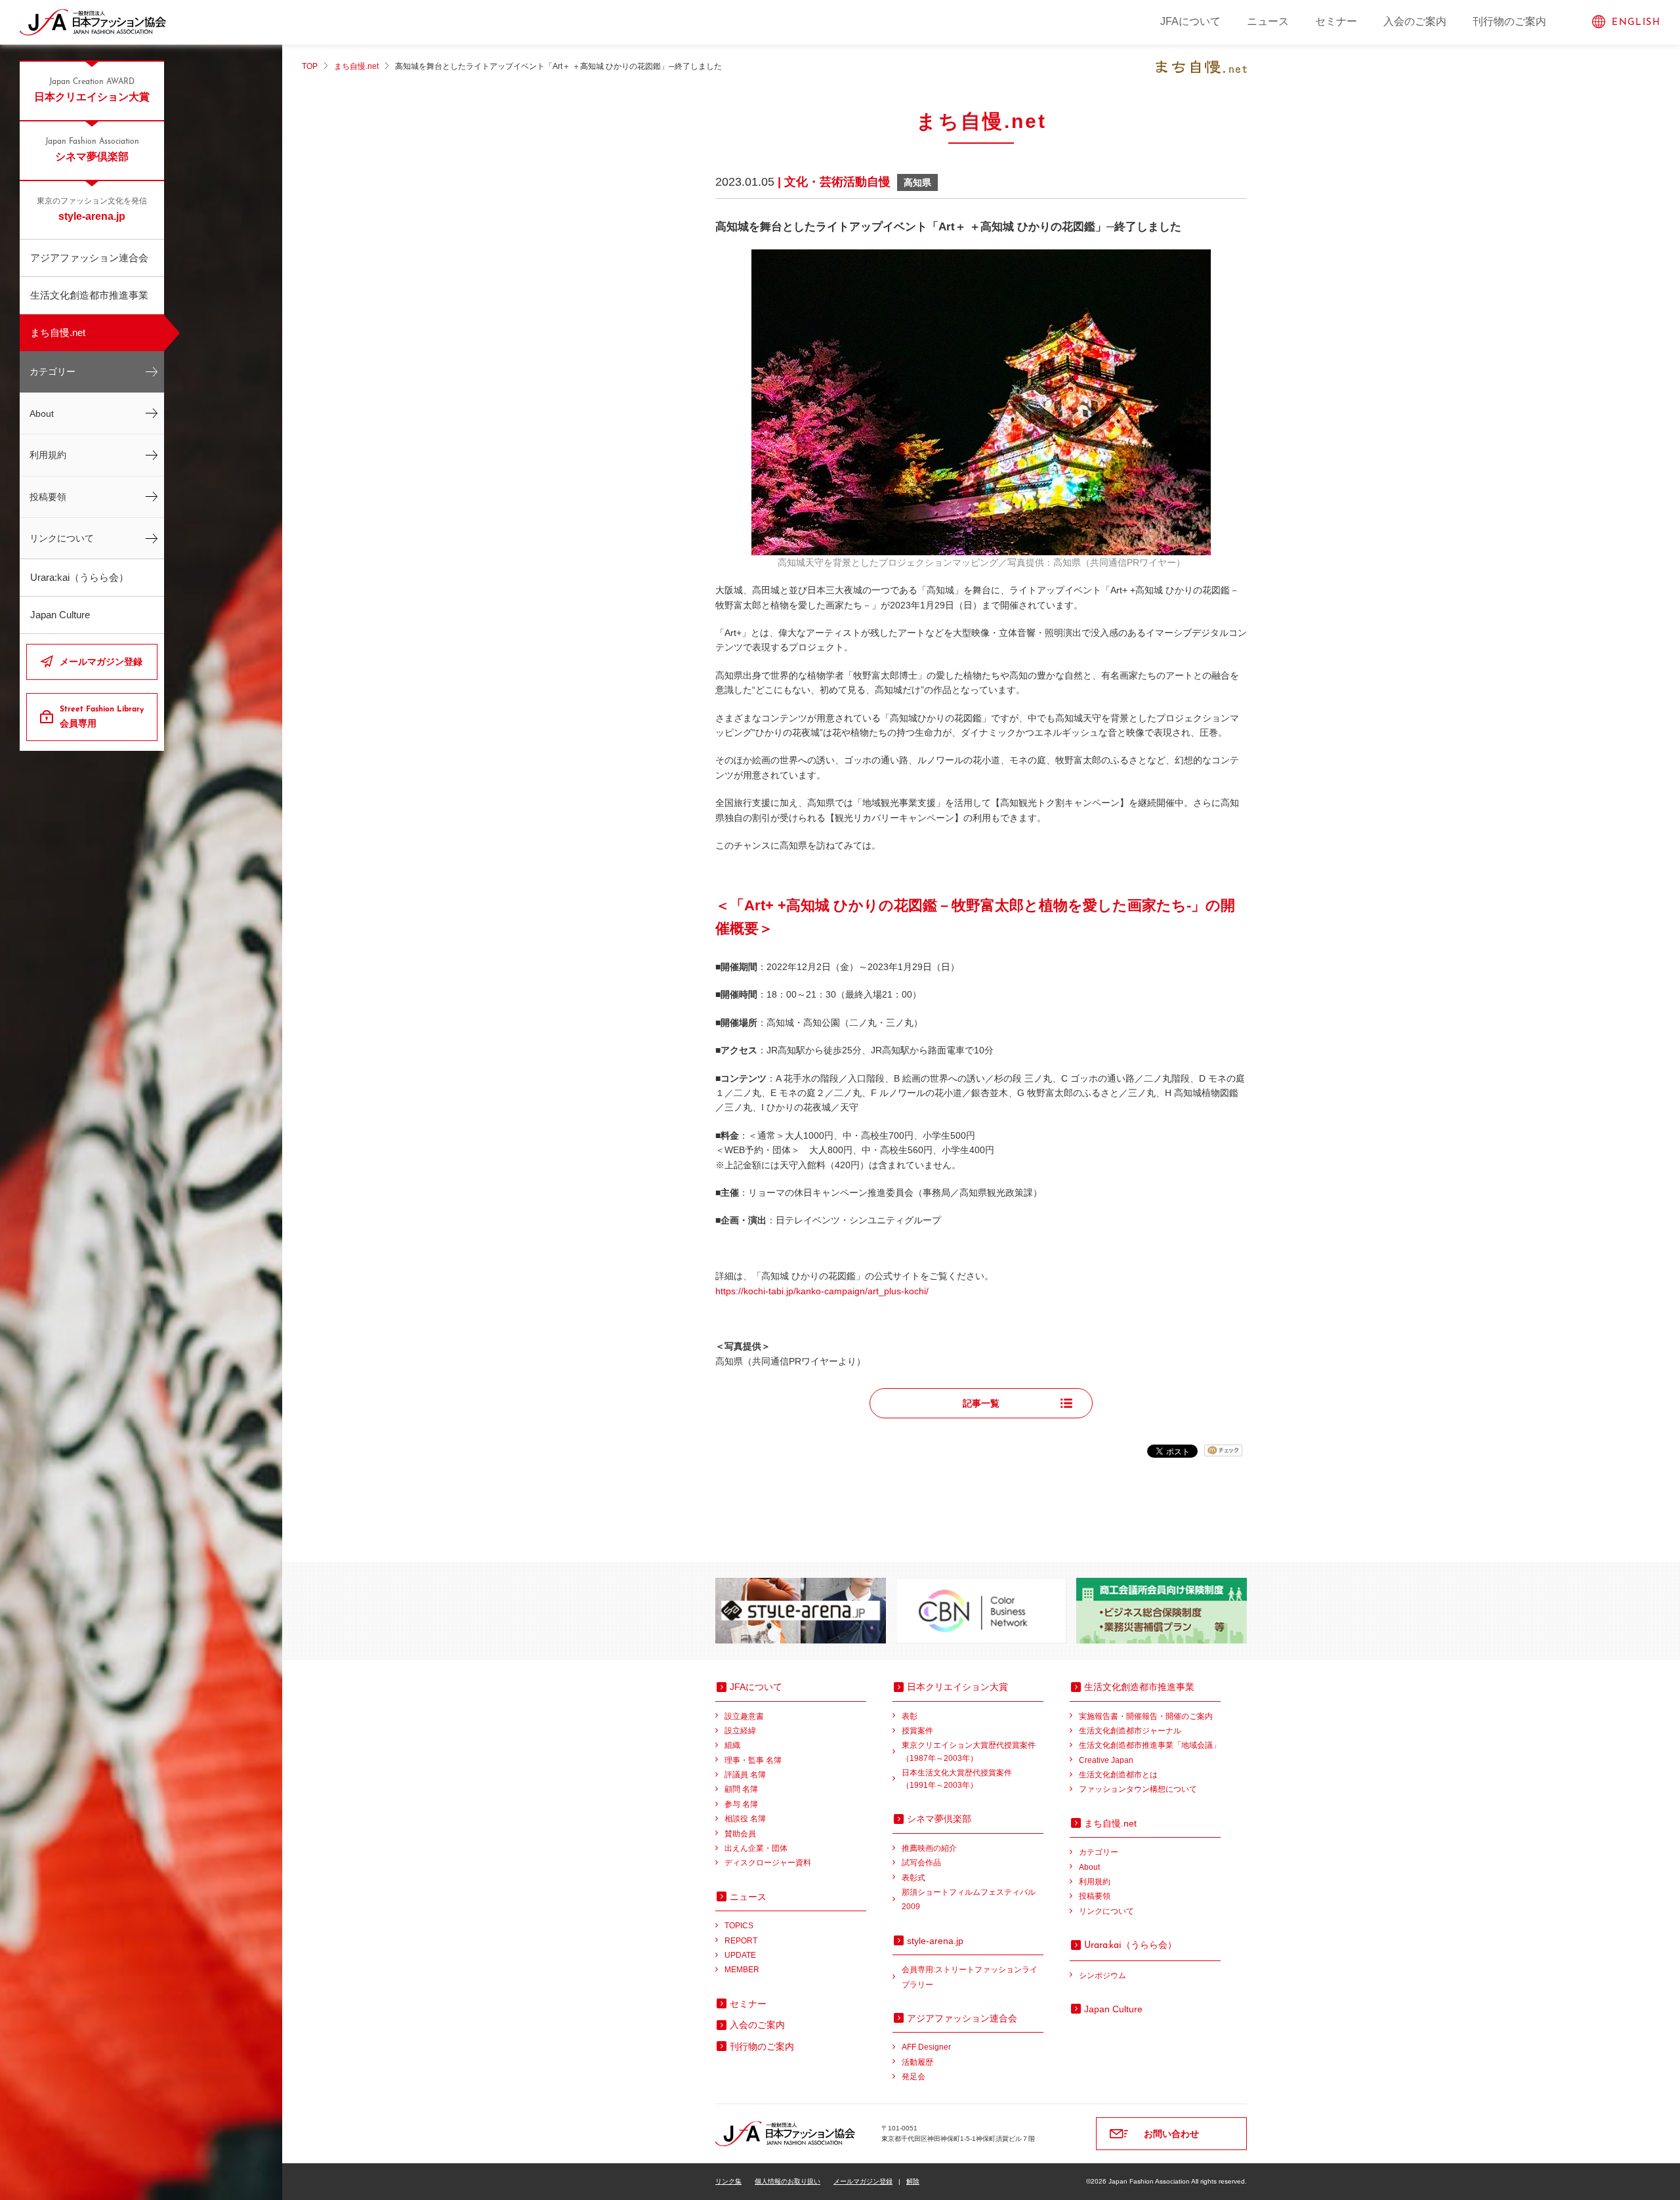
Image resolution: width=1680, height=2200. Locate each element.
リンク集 (728, 2181)
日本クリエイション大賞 (92, 90)
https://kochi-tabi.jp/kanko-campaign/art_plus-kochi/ (822, 1291)
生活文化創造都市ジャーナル (1130, 1731)
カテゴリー (52, 371)
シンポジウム (1102, 1976)
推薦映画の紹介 (929, 1848)
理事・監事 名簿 (753, 1760)
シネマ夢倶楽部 (92, 150)
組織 (732, 1745)
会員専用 (102, 717)
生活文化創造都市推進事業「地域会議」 (1150, 1745)
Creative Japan (1106, 1760)
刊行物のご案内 (1509, 21)
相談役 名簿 (745, 1819)
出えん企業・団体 (756, 1848)
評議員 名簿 (745, 1775)
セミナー (1336, 21)
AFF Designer (926, 2047)
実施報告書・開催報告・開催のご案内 (1146, 1716)
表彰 (910, 1716)
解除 (913, 2181)
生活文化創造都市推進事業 (89, 295)
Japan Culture (60, 615)
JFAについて (1190, 21)
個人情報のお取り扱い (787, 2181)
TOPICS (739, 1926)
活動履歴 (917, 2062)
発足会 (913, 2077)
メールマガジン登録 (101, 662)
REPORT (741, 1941)
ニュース (1268, 21)
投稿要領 (48, 497)
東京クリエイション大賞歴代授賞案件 (969, 1751)
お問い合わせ (1171, 2134)
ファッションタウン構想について (1138, 1789)
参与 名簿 (741, 1804)
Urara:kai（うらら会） (79, 577)
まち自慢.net (58, 332)
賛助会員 (740, 1834)
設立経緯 (740, 1731)
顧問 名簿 (741, 1789)
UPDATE (740, 1955)
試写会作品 (921, 1863)
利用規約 (48, 455)
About (42, 413)
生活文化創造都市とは (1118, 1775)
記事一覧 (981, 1403)
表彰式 (913, 1878)
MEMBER (742, 1970)
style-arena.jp (92, 210)
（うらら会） (1130, 1945)
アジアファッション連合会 (89, 258)
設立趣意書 (744, 1716)
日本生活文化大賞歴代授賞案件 (957, 1779)
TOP (310, 66)
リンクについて (62, 538)
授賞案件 (917, 1731)
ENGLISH (1636, 23)
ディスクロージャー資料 (768, 1863)
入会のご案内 (1415, 21)
